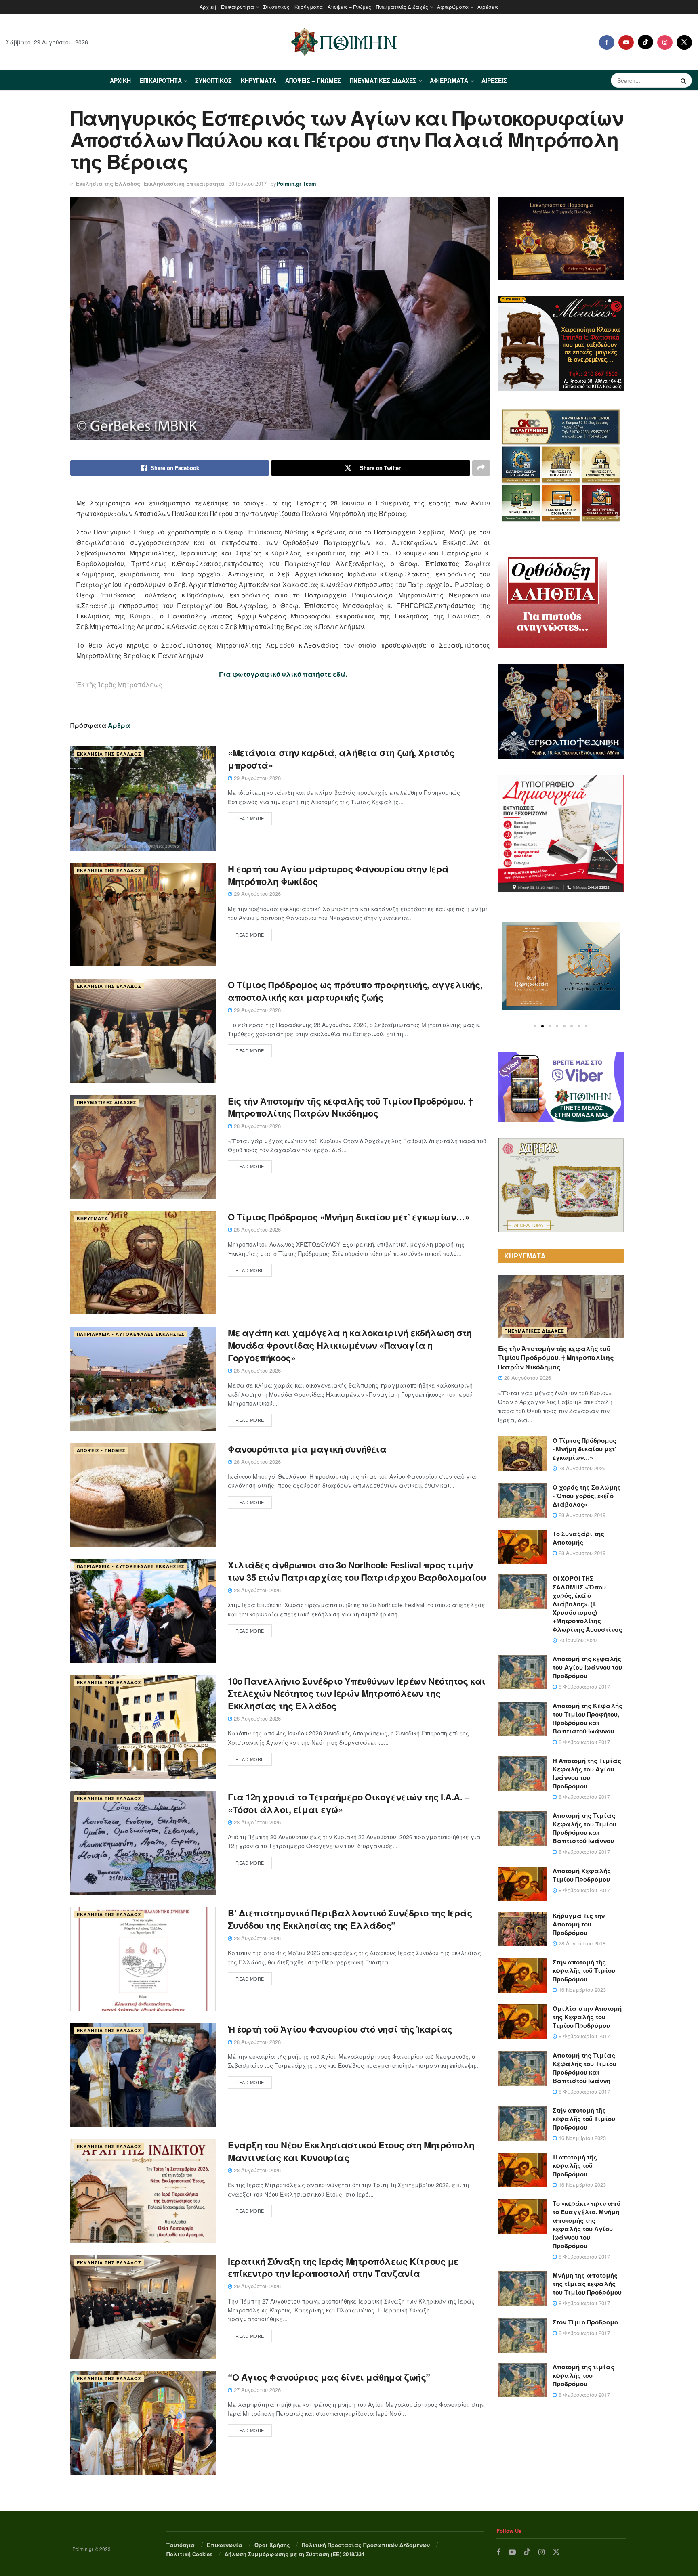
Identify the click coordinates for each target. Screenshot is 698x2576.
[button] (535, 1026)
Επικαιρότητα (238, 7)
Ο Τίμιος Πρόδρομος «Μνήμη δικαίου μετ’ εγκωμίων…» (349, 1217)
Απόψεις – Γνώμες (349, 7)
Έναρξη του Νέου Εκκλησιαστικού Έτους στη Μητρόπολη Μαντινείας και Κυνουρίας (351, 2151)
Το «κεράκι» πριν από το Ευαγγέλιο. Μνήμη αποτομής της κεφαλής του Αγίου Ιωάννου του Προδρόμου (587, 2225)
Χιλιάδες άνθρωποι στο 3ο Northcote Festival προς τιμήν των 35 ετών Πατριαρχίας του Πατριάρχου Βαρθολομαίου (357, 1571)
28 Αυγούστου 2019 (581, 1515)
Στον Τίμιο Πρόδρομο (585, 2322)
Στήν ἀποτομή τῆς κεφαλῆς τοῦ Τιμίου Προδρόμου (584, 1970)
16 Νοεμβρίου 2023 (581, 1990)
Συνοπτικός (276, 7)
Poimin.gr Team (296, 183)
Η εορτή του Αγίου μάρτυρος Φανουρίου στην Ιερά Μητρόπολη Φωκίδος (338, 875)
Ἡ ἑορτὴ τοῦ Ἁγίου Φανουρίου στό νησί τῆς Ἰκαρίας (340, 2029)
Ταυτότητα (181, 2545)
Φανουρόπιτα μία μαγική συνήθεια (307, 1449)
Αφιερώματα (453, 7)
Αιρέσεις (488, 7)
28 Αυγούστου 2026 (256, 1126)
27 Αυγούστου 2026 (256, 2390)
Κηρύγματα (309, 7)
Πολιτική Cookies (189, 2554)
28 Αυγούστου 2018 (581, 1943)
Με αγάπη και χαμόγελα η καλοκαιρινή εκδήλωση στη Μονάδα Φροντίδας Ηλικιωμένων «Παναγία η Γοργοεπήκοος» (350, 1345)
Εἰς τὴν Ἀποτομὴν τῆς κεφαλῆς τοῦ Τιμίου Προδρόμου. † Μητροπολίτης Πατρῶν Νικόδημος (350, 1107)
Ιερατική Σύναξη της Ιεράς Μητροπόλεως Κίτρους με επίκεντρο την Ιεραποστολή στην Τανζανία (343, 2267)
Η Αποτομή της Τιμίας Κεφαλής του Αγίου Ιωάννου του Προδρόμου (587, 1773)
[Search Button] (684, 80)
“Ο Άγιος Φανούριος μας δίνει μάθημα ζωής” (329, 2377)
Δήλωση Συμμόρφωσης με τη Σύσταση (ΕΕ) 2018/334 (294, 2554)
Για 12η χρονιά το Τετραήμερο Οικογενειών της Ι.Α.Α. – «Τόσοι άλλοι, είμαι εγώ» (349, 1803)
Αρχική (208, 7)
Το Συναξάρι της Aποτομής (578, 1538)
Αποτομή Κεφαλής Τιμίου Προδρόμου (582, 1875)
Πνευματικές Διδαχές (402, 7)
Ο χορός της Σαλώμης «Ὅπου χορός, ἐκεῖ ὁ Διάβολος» (587, 1496)
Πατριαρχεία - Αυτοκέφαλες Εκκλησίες (131, 1334)
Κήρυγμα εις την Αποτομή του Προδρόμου (579, 1924)
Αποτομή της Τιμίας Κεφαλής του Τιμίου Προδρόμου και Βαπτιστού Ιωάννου (584, 1828)
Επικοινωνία (225, 2545)
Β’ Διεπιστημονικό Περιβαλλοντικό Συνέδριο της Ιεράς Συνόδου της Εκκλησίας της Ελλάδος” (350, 1919)
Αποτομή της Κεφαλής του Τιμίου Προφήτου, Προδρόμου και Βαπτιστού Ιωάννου (588, 1718)
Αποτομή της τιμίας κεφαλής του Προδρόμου (583, 2375)
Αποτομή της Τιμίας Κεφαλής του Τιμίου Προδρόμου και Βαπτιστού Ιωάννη (584, 2068)
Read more (250, 818)
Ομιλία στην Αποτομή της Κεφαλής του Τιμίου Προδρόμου (587, 2017)
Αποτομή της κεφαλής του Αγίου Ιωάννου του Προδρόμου (587, 1667)
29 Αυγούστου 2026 (256, 778)
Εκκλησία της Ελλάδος (108, 183)
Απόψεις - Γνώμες (101, 1450)
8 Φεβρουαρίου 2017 (583, 1686)
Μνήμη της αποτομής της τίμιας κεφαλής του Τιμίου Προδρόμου (587, 2284)
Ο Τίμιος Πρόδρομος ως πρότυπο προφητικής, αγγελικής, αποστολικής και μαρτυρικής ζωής (355, 991)
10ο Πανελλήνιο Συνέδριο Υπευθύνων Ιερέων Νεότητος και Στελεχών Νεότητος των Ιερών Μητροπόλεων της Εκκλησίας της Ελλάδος (357, 1694)
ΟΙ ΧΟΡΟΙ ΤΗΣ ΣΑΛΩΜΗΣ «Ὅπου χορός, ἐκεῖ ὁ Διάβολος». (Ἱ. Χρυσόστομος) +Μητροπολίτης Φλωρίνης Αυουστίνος (587, 1604)
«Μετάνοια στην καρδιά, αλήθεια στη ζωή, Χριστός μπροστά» (341, 759)
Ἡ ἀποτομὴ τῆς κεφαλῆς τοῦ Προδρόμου (575, 2165)
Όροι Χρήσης (272, 2545)
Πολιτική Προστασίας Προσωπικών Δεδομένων (366, 2545)
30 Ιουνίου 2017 (248, 183)
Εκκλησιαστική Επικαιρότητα (184, 183)
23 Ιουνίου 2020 (577, 1640)
